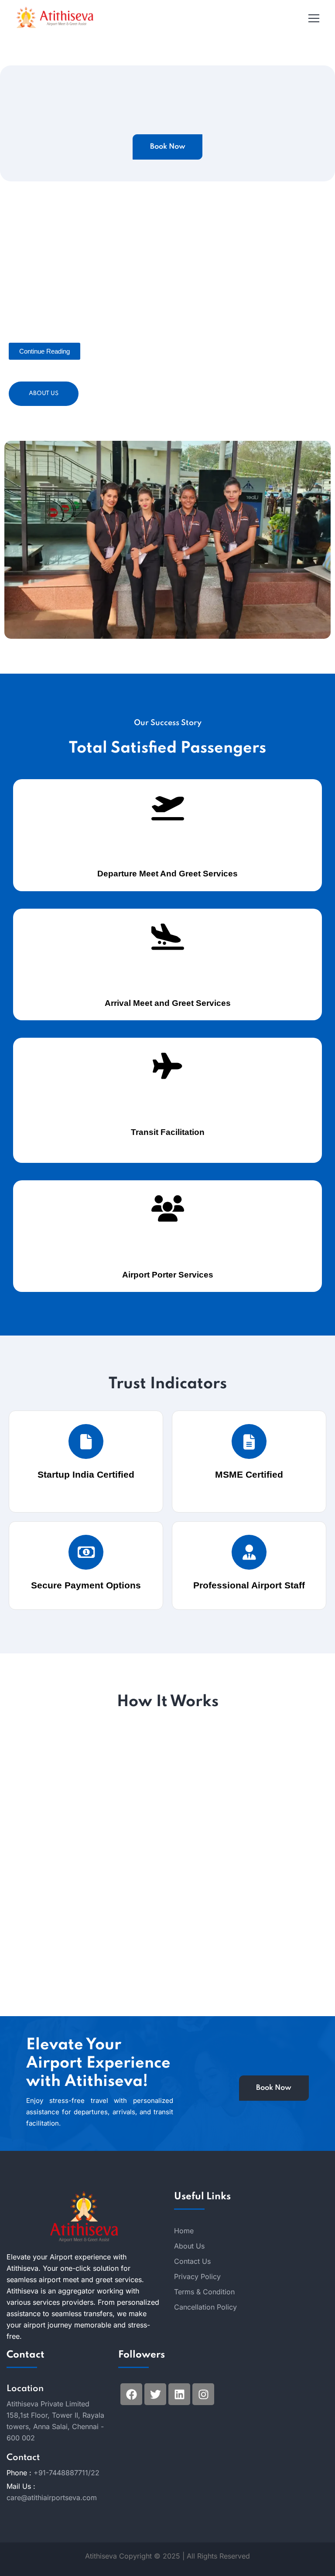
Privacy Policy (197, 2276)
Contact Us (192, 2261)
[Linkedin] (179, 2394)
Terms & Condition (204, 2292)
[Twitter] (155, 2394)
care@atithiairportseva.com (52, 2498)
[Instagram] (203, 2394)
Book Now (168, 147)
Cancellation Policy (205, 2307)
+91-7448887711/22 (67, 2473)
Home (184, 2231)
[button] (44, 351)
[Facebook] (131, 2394)
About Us (44, 394)
